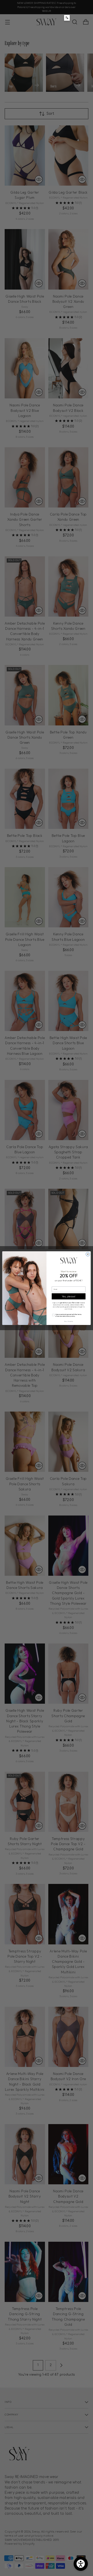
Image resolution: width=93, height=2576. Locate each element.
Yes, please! (69, 1296)
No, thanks (69, 1321)
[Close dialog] (88, 1254)
